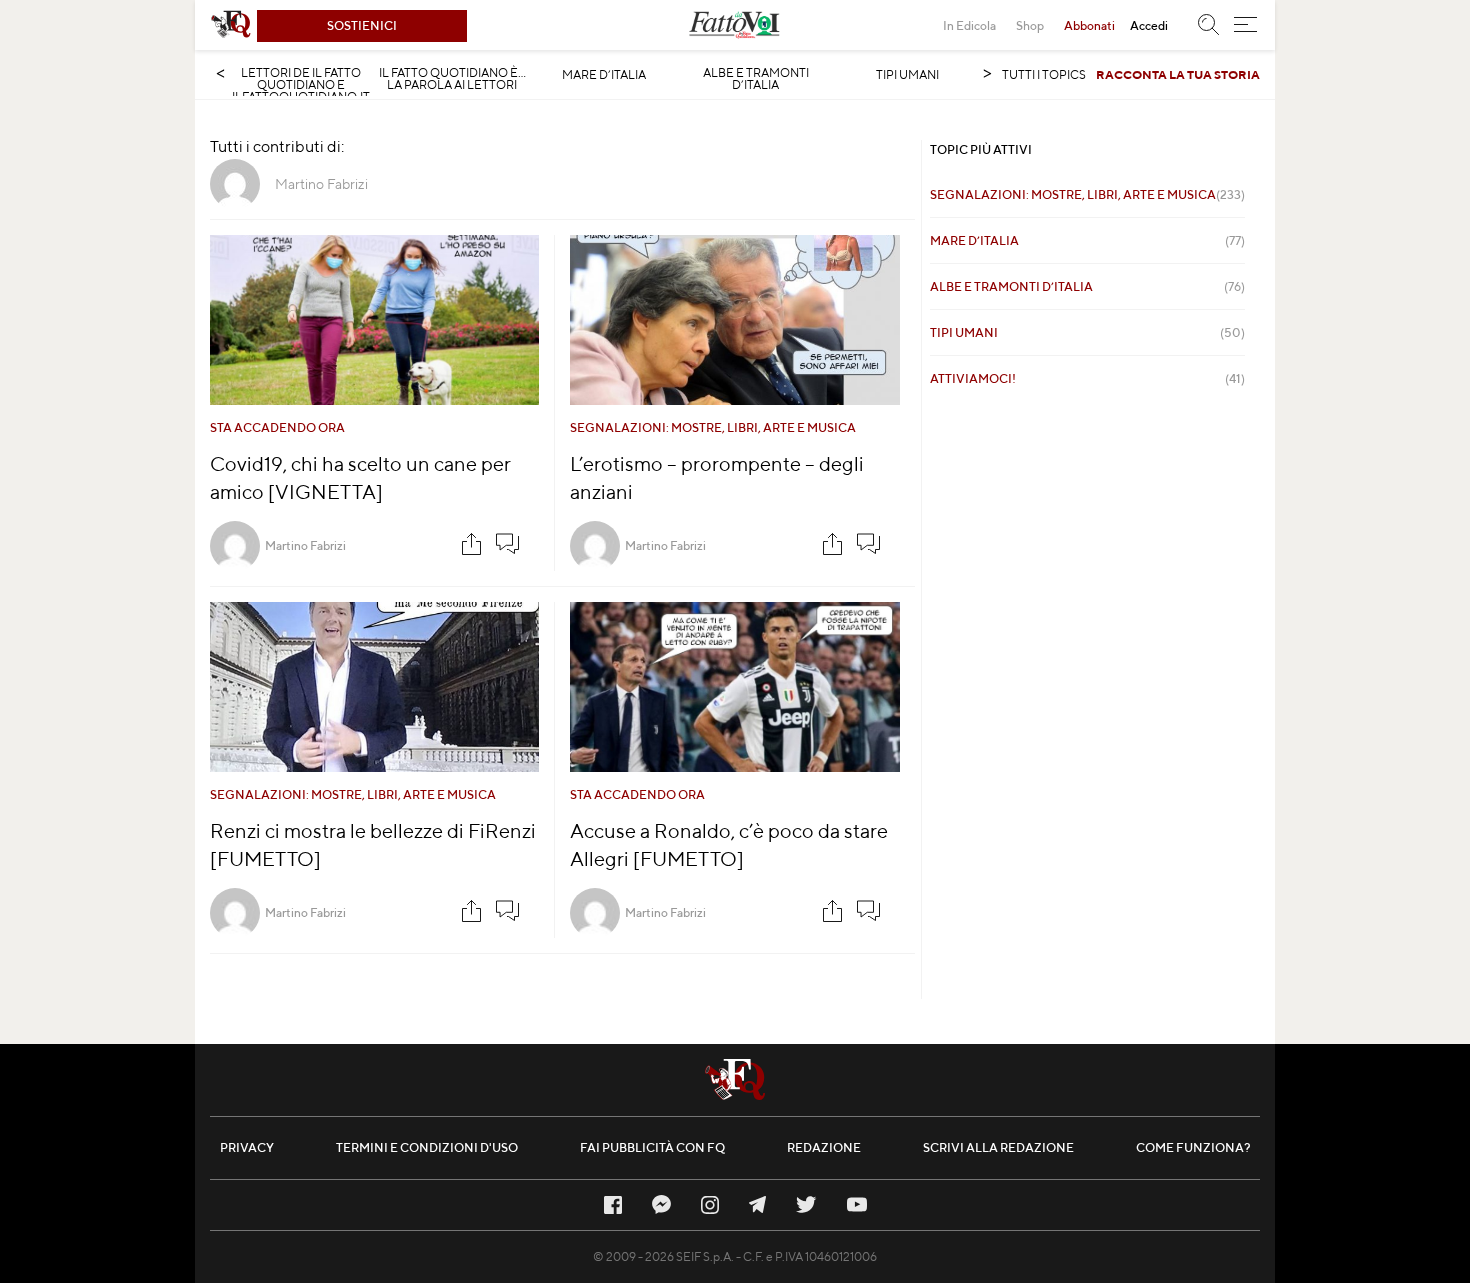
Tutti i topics (1044, 74)
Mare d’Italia (604, 75)
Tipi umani (907, 75)
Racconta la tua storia (1178, 74)
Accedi (1149, 25)
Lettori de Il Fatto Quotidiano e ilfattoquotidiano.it (301, 85)
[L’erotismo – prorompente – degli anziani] (735, 320)
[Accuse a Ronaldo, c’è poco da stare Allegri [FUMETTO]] (735, 687)
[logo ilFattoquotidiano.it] (231, 25)
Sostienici (362, 25)
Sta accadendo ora (277, 427)
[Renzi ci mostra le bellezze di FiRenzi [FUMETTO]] (374, 687)
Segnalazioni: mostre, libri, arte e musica (713, 427)
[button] (1245, 25)
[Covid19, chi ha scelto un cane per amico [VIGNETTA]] (374, 320)
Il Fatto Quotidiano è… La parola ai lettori (452, 79)
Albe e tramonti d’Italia (756, 79)
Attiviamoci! (1087, 378)
